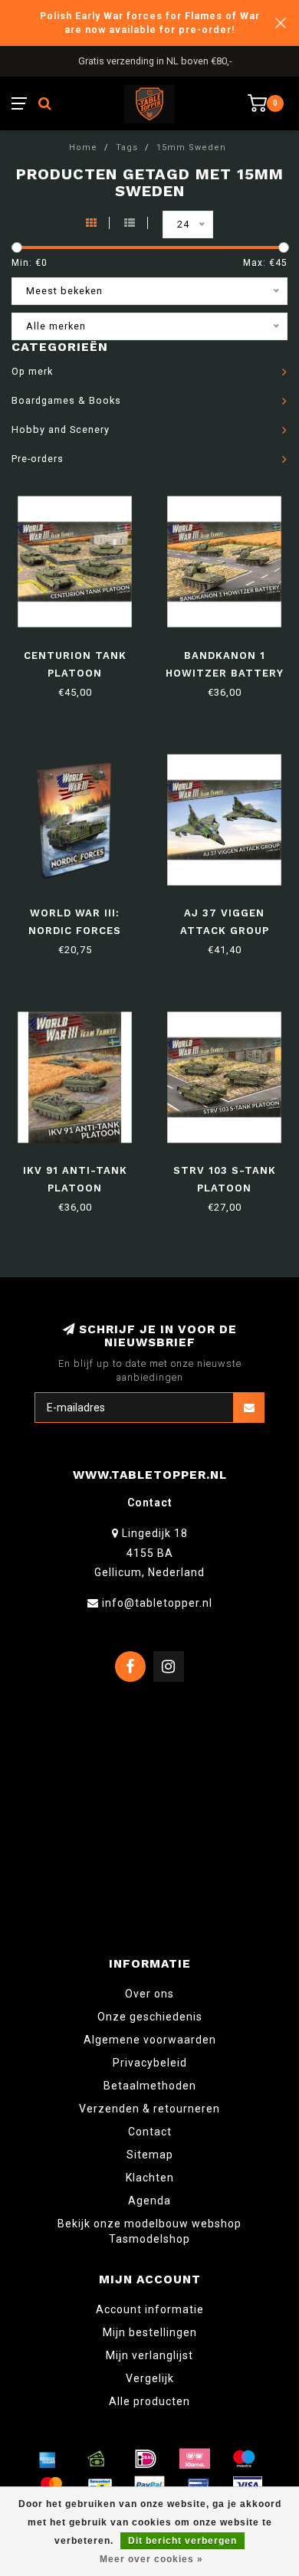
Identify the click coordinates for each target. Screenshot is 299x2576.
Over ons (149, 1994)
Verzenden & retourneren (149, 2109)
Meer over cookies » (151, 2559)
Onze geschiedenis (150, 2017)
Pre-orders (38, 459)
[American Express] (48, 2459)
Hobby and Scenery (61, 429)
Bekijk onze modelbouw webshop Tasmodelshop (149, 2231)
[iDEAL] (146, 2459)
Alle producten (149, 2401)
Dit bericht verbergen (182, 2541)
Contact (150, 2132)
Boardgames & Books (66, 400)
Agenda (149, 2201)
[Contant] (97, 2459)
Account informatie (150, 2309)
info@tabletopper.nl (157, 1603)
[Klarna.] (195, 2459)
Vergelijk (150, 2378)
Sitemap (150, 2155)
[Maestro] (244, 2459)
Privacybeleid (150, 2063)
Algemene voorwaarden (150, 2040)
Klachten (150, 2178)
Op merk (32, 371)
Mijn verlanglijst (149, 2355)
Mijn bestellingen (150, 2332)
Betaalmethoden (150, 2086)
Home (83, 147)
